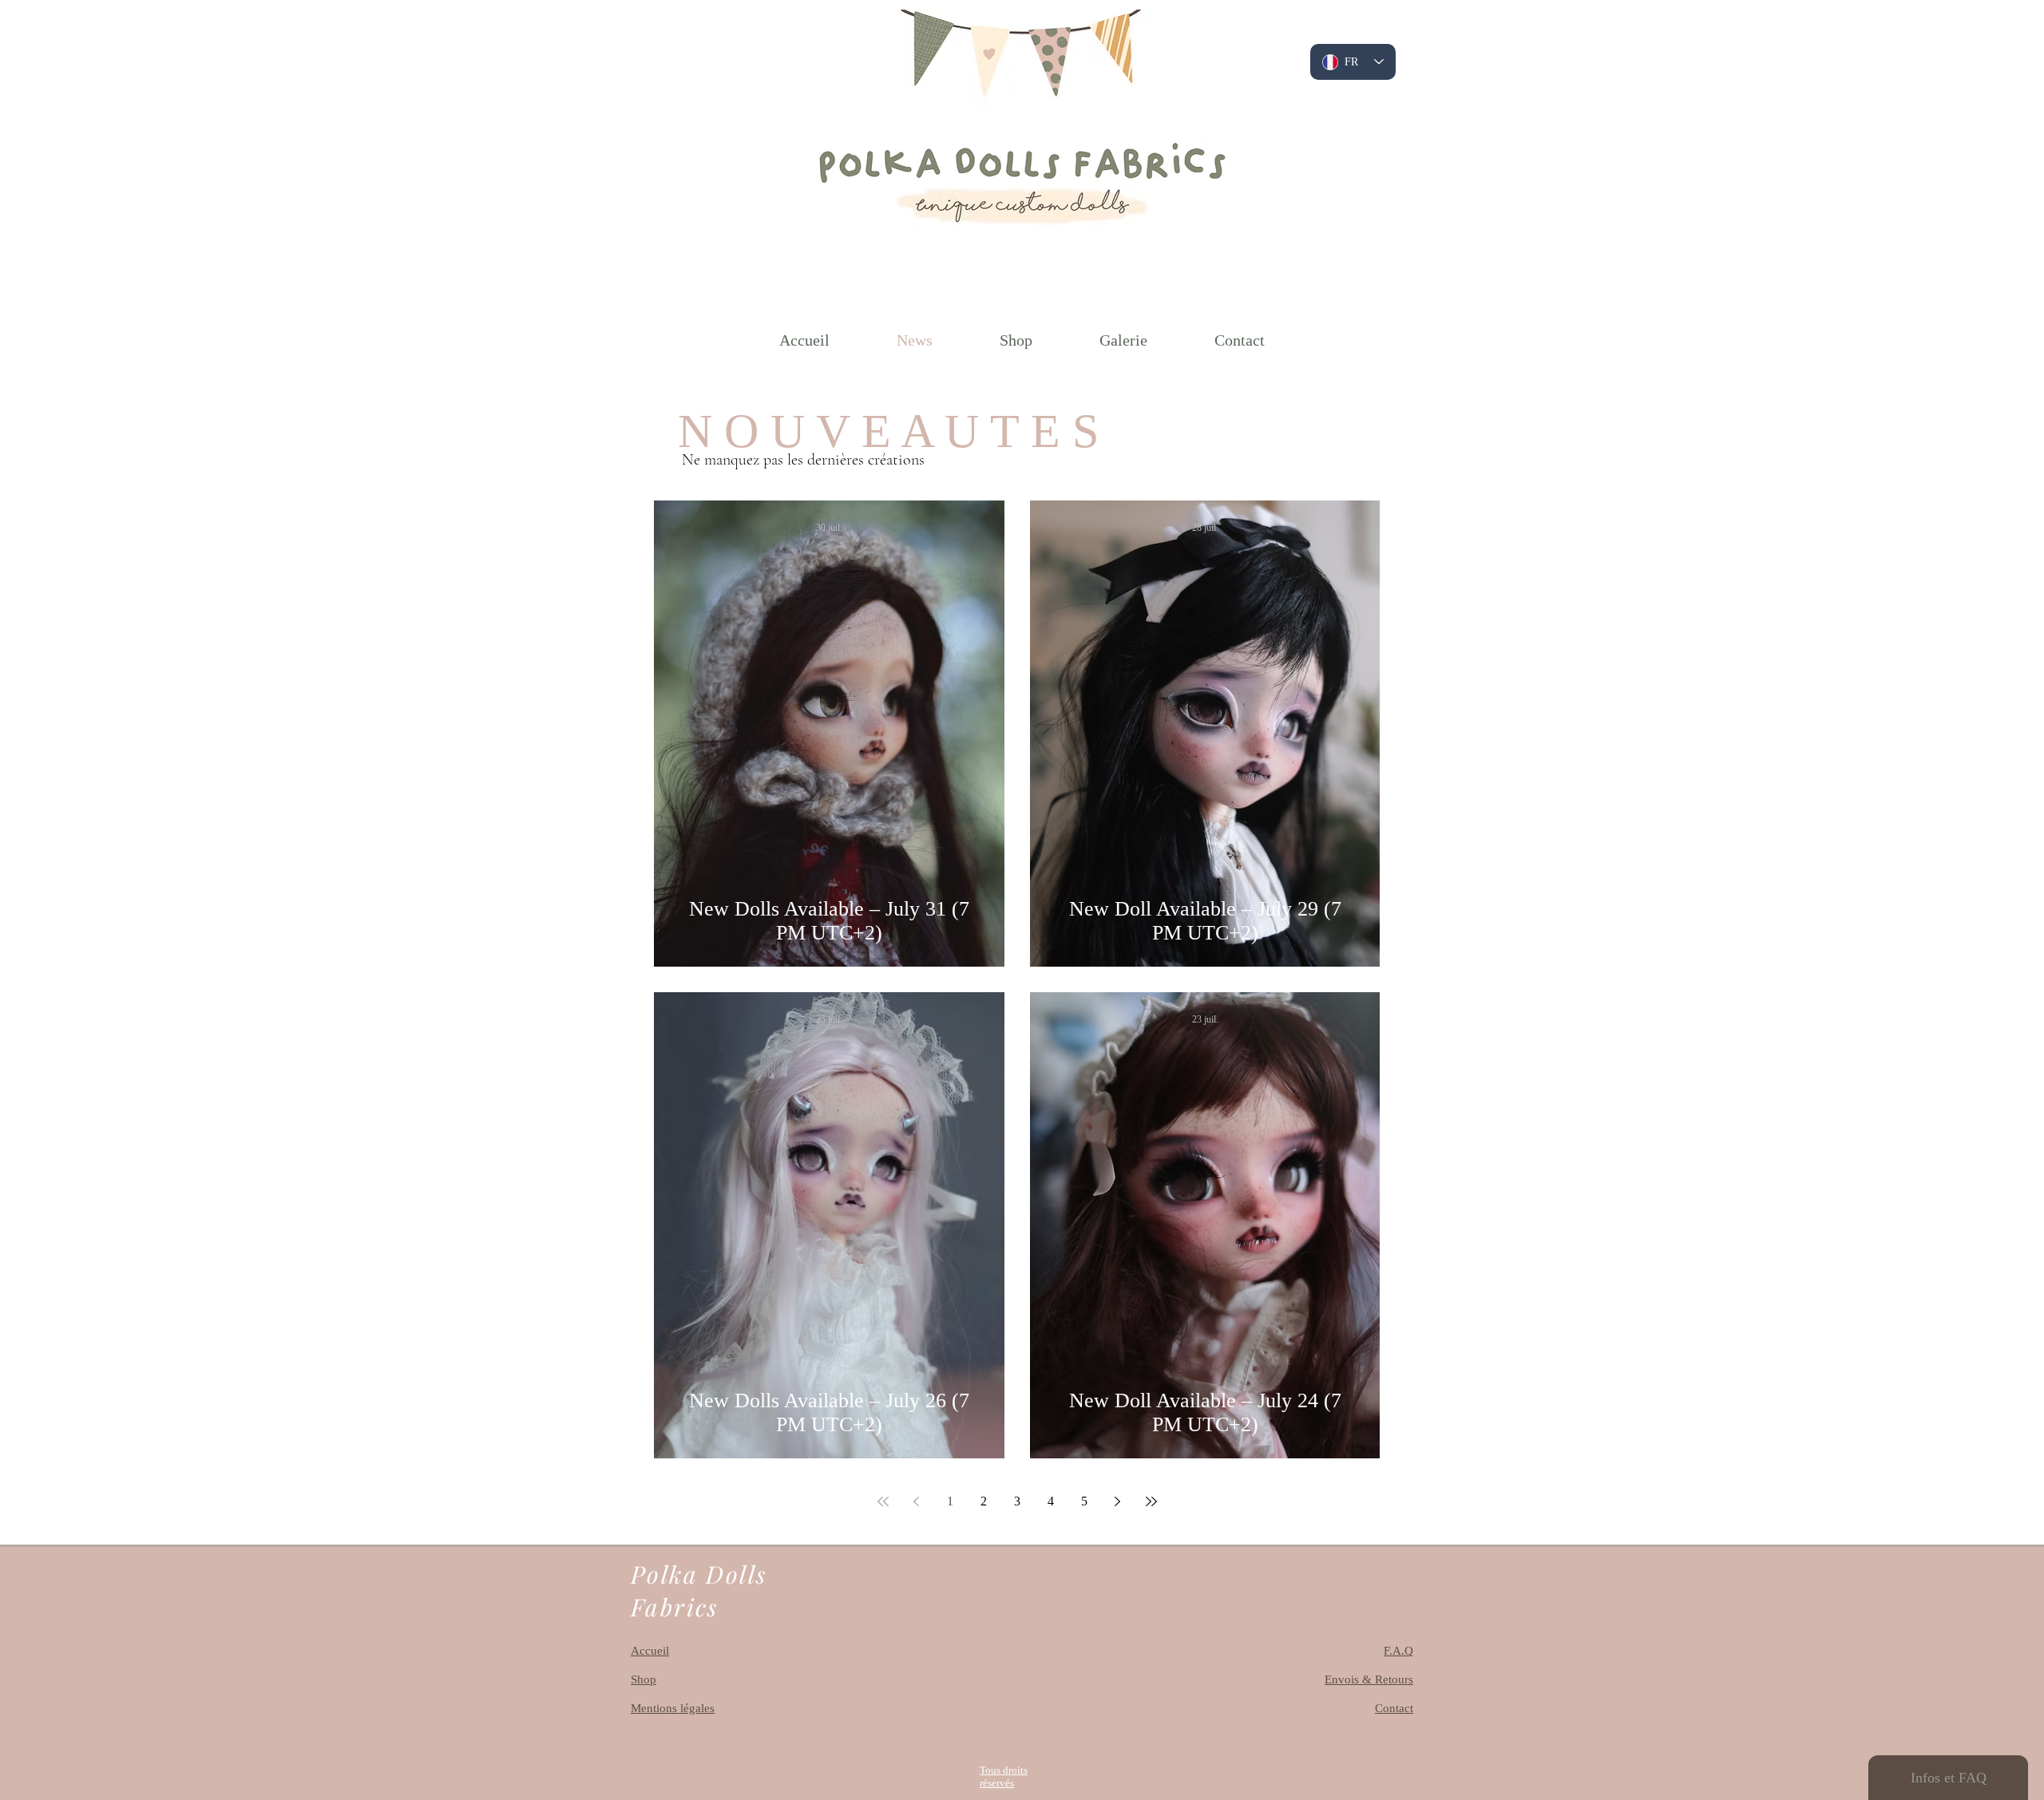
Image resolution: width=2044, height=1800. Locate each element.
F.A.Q (1398, 1651)
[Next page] (1118, 1501)
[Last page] (1151, 1501)
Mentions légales (673, 1708)
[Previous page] (917, 1501)
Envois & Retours (1369, 1679)
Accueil (650, 1651)
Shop (644, 1679)
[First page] (883, 1501)
